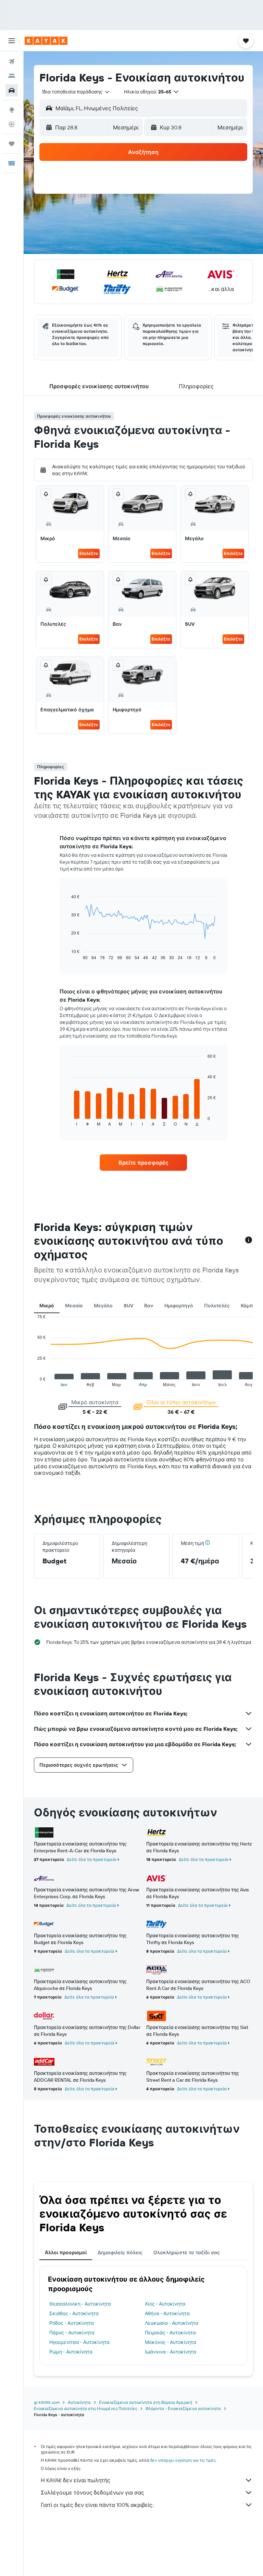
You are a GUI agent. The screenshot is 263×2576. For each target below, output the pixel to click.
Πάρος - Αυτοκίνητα (72, 2333)
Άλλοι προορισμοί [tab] (66, 2253)
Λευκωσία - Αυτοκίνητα (172, 2323)
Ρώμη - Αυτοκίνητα (71, 2352)
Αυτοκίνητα (79, 2402)
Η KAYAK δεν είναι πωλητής (76, 2480)
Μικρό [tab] (47, 1306)
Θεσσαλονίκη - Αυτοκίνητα (80, 2304)
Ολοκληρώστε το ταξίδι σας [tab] (187, 2253)
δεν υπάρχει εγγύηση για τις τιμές (183, 2460)
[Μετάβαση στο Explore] (12, 110)
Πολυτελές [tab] (217, 1306)
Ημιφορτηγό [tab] (179, 1306)
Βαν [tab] (149, 1306)
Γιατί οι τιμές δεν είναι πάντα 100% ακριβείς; (97, 2505)
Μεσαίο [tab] (74, 1306)
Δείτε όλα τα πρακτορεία (92, 1859)
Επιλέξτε (89, 553)
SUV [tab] (128, 1306)
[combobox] (76, 92)
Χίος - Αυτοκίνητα (165, 2304)
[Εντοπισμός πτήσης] (12, 124)
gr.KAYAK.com (47, 2402)
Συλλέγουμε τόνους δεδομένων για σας (92, 2492)
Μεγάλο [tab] (103, 1306)
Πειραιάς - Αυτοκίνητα (170, 2333)
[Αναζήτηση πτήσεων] (12, 62)
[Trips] (12, 144)
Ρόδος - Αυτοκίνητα (72, 2323)
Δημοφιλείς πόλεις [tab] (120, 2253)
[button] (12, 41)
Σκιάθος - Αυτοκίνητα (74, 2313)
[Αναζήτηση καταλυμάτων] (12, 76)
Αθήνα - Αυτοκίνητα (167, 2313)
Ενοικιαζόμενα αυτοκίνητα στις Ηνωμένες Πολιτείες (86, 2408)
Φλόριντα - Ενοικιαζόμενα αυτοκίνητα (183, 2408)
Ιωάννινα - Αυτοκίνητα (171, 2352)
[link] (143, 1163)
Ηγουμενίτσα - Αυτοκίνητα (79, 2342)
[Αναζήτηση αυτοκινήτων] (12, 90)
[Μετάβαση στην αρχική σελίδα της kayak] (46, 41)
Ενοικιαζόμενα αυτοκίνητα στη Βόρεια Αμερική (146, 2402)
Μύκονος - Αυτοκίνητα (171, 2342)
